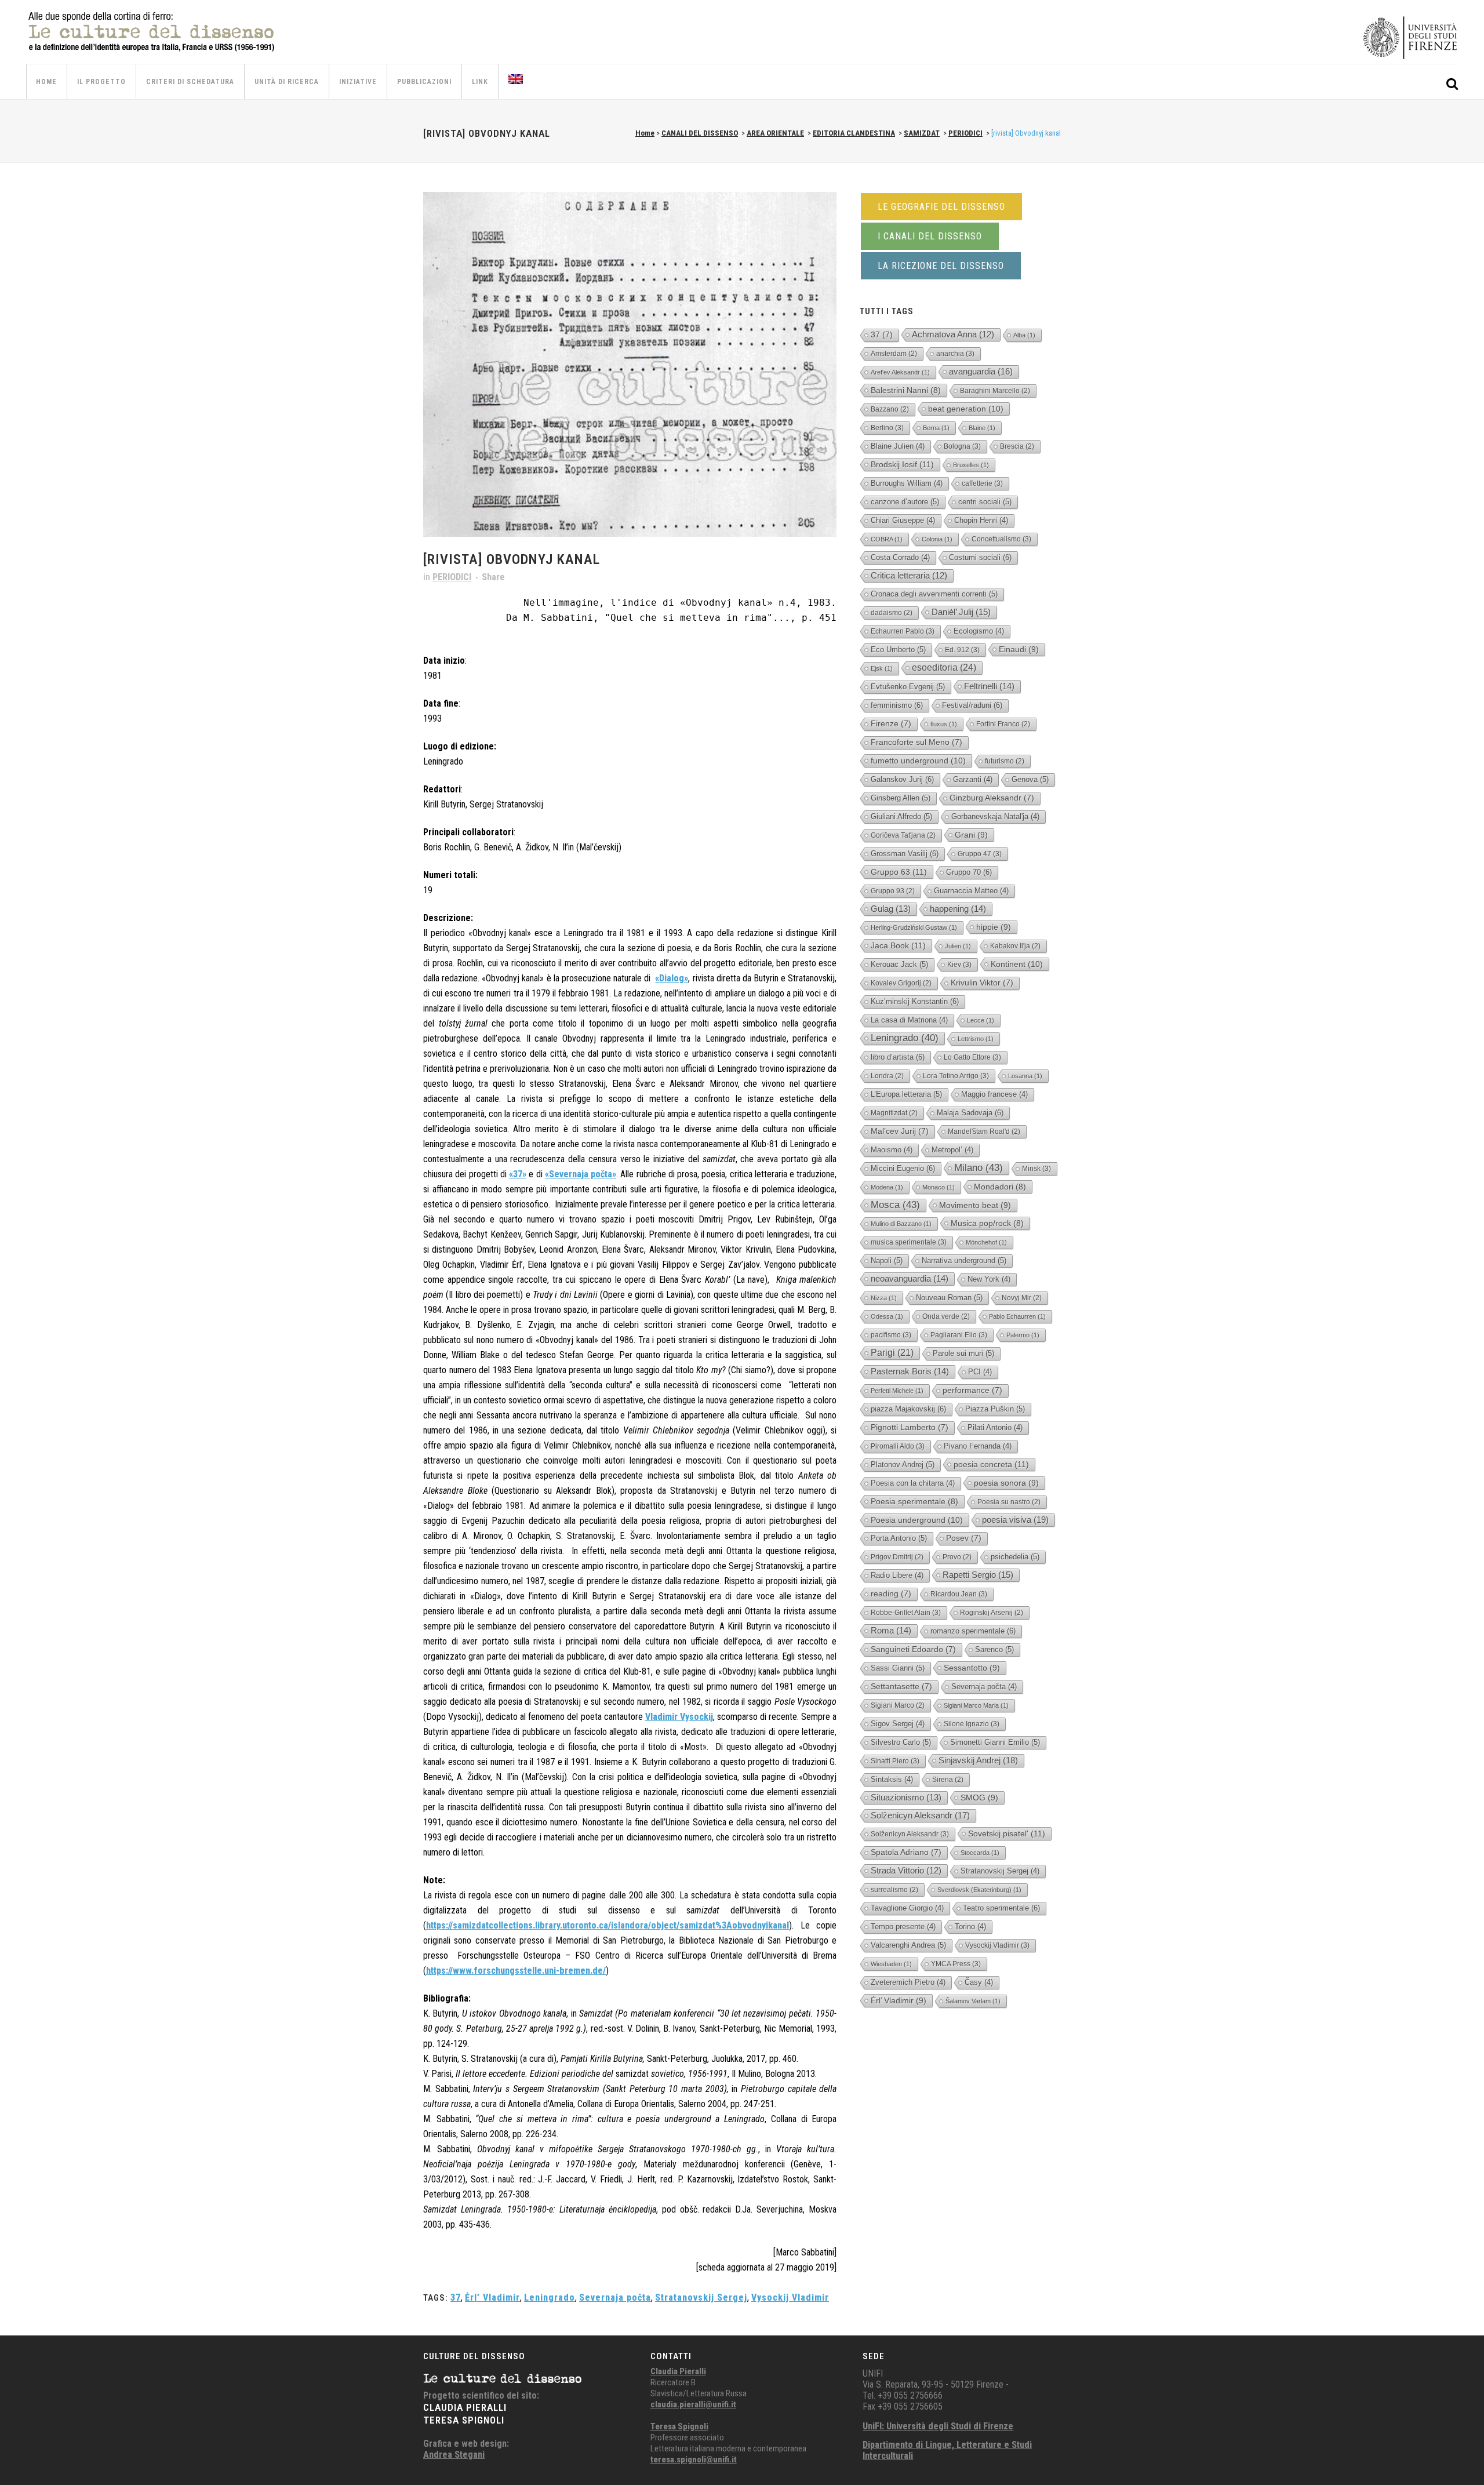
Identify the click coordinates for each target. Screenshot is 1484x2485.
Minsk (1036, 1169)
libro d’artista (898, 1057)
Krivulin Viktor (982, 983)
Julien (958, 946)
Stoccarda (980, 1853)
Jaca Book (898, 945)
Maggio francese (994, 1094)
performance (972, 1390)
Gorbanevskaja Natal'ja (995, 816)
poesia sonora (1006, 1483)
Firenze (891, 724)
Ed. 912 (962, 650)
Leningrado (550, 2297)
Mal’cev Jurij (900, 1131)
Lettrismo (976, 1039)
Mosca (895, 1205)
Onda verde (946, 1316)
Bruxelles (971, 465)
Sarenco (994, 1649)
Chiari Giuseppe (903, 520)
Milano (979, 1168)
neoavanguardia (910, 1278)
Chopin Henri (981, 520)
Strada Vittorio (906, 1871)
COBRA (887, 539)
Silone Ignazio (972, 1724)
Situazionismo (906, 1798)
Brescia (1017, 446)
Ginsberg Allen (901, 798)
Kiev (959, 965)
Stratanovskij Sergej (701, 2297)
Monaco (939, 1187)
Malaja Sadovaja (970, 1113)
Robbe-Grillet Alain (906, 1613)
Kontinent (1017, 964)
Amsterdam (894, 354)
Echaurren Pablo (903, 631)
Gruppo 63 (899, 872)
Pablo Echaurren (1017, 1316)
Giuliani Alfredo (901, 816)
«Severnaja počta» (581, 1174)
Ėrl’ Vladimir (492, 2297)
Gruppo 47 (980, 854)
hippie (994, 927)
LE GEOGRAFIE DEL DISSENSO (941, 207)
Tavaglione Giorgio (907, 1908)
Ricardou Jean (959, 1594)
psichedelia (1015, 1557)
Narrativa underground (964, 1260)
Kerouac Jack (899, 964)
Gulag (891, 909)
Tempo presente (903, 1926)
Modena (887, 1187)
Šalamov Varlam (973, 2001)
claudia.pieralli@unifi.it (693, 2404)
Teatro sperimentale (1001, 1908)
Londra (887, 1076)
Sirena (948, 1780)
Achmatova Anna (953, 334)
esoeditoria (944, 667)
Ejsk (882, 668)
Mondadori (1000, 1187)
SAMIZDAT (922, 133)
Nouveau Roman (949, 1298)
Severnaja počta (615, 2297)
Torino (970, 1926)
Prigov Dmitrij (897, 1557)
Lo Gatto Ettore (972, 1057)
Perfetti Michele (897, 1391)
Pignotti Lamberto (910, 1427)
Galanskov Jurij (902, 779)
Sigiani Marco (898, 1705)
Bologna (962, 446)
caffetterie (982, 483)
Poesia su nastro (1009, 1502)
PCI (980, 1372)
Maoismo (892, 1150)
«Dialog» (672, 978)
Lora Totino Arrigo (956, 1076)
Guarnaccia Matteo (971, 891)
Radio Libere (897, 1575)
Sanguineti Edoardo (913, 1649)
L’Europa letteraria (906, 1094)
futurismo (1005, 761)
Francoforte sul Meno (916, 742)
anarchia (955, 354)
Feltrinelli (989, 686)
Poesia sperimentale (914, 1501)
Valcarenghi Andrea (908, 1945)
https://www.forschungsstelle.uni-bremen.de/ (516, 1971)
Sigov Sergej (898, 1724)
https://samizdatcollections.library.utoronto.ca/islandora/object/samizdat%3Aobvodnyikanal (608, 1925)
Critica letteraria (909, 576)
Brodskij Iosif (902, 464)
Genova (1030, 779)
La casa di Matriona (909, 1020)
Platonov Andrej (903, 1465)
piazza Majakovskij (908, 1409)
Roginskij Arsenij (992, 1613)
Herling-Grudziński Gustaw (914, 927)
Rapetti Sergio (978, 1575)
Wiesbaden (891, 1964)
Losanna (1025, 1076)
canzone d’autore (905, 502)
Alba (1024, 335)
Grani (971, 835)
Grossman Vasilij (905, 854)
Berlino (887, 428)
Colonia (937, 539)
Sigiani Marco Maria (976, 1705)
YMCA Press (956, 1964)
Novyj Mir (1022, 1298)
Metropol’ (952, 1150)
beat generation (966, 409)
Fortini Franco (1003, 724)
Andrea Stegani (454, 2455)
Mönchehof (986, 1242)
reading (891, 1594)
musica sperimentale (909, 1242)
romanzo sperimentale (973, 1631)
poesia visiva (1015, 1520)
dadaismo (892, 613)
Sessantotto (972, 1668)
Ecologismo (979, 631)
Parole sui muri (963, 1353)
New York (989, 1279)
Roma (891, 1630)
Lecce (981, 1020)
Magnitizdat (894, 1113)
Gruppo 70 (969, 872)
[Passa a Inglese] (517, 82)
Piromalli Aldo (898, 1446)
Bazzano (890, 409)
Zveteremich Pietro (908, 1982)
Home (645, 133)
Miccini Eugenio (903, 1168)
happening (958, 909)
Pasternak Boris (910, 1371)
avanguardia (981, 371)
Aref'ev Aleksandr (900, 372)
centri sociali (985, 502)
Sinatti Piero (895, 1761)
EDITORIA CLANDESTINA (854, 133)
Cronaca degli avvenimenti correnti (934, 594)
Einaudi (1019, 649)
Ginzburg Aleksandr (992, 798)
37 (456, 2297)
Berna (936, 428)
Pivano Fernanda (978, 1446)
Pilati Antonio (995, 1427)
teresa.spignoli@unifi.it (694, 2459)
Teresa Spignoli (679, 2426)
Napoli (887, 1260)
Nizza (884, 1298)
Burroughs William (907, 483)
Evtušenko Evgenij (908, 687)
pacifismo (891, 1335)
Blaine (982, 428)
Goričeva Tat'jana (903, 835)
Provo (957, 1557)
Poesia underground (917, 1520)
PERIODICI (965, 133)
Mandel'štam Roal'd (984, 1131)
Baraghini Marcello (995, 391)
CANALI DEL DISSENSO (700, 133)
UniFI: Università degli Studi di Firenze (938, 2426)
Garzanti (973, 779)
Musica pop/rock (987, 1223)
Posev (964, 1538)
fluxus (944, 724)
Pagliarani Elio (959, 1335)
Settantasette (901, 1687)
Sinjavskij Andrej (978, 1760)
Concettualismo (1001, 539)
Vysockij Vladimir (790, 2297)
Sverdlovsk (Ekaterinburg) (979, 1890)
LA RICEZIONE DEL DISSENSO (941, 266)
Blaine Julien (898, 446)
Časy (979, 1982)
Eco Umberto (898, 650)
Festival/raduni (972, 705)
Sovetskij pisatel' (1007, 1833)
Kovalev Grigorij (901, 983)
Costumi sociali (980, 557)
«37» (518, 1174)
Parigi (892, 1353)
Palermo (1023, 1335)
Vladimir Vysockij (679, 1717)
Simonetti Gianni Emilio (995, 1742)
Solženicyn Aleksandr (920, 1815)
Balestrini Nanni (906, 390)
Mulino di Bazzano (901, 1224)
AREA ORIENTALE (775, 133)
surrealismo (894, 1890)
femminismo (897, 705)
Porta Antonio (899, 1538)
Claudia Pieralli (678, 2371)
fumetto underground (918, 761)
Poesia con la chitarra (913, 1483)
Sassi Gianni (898, 1668)
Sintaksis (892, 1779)
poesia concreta (991, 1464)
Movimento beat (975, 1205)
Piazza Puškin (995, 1409)
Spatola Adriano (906, 1852)
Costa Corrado (900, 557)
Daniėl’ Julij (961, 612)
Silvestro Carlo (901, 1742)
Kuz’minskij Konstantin (915, 1001)
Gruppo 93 (893, 891)
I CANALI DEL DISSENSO (930, 236)
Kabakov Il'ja (1015, 946)
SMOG (979, 1798)
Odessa (887, 1316)
